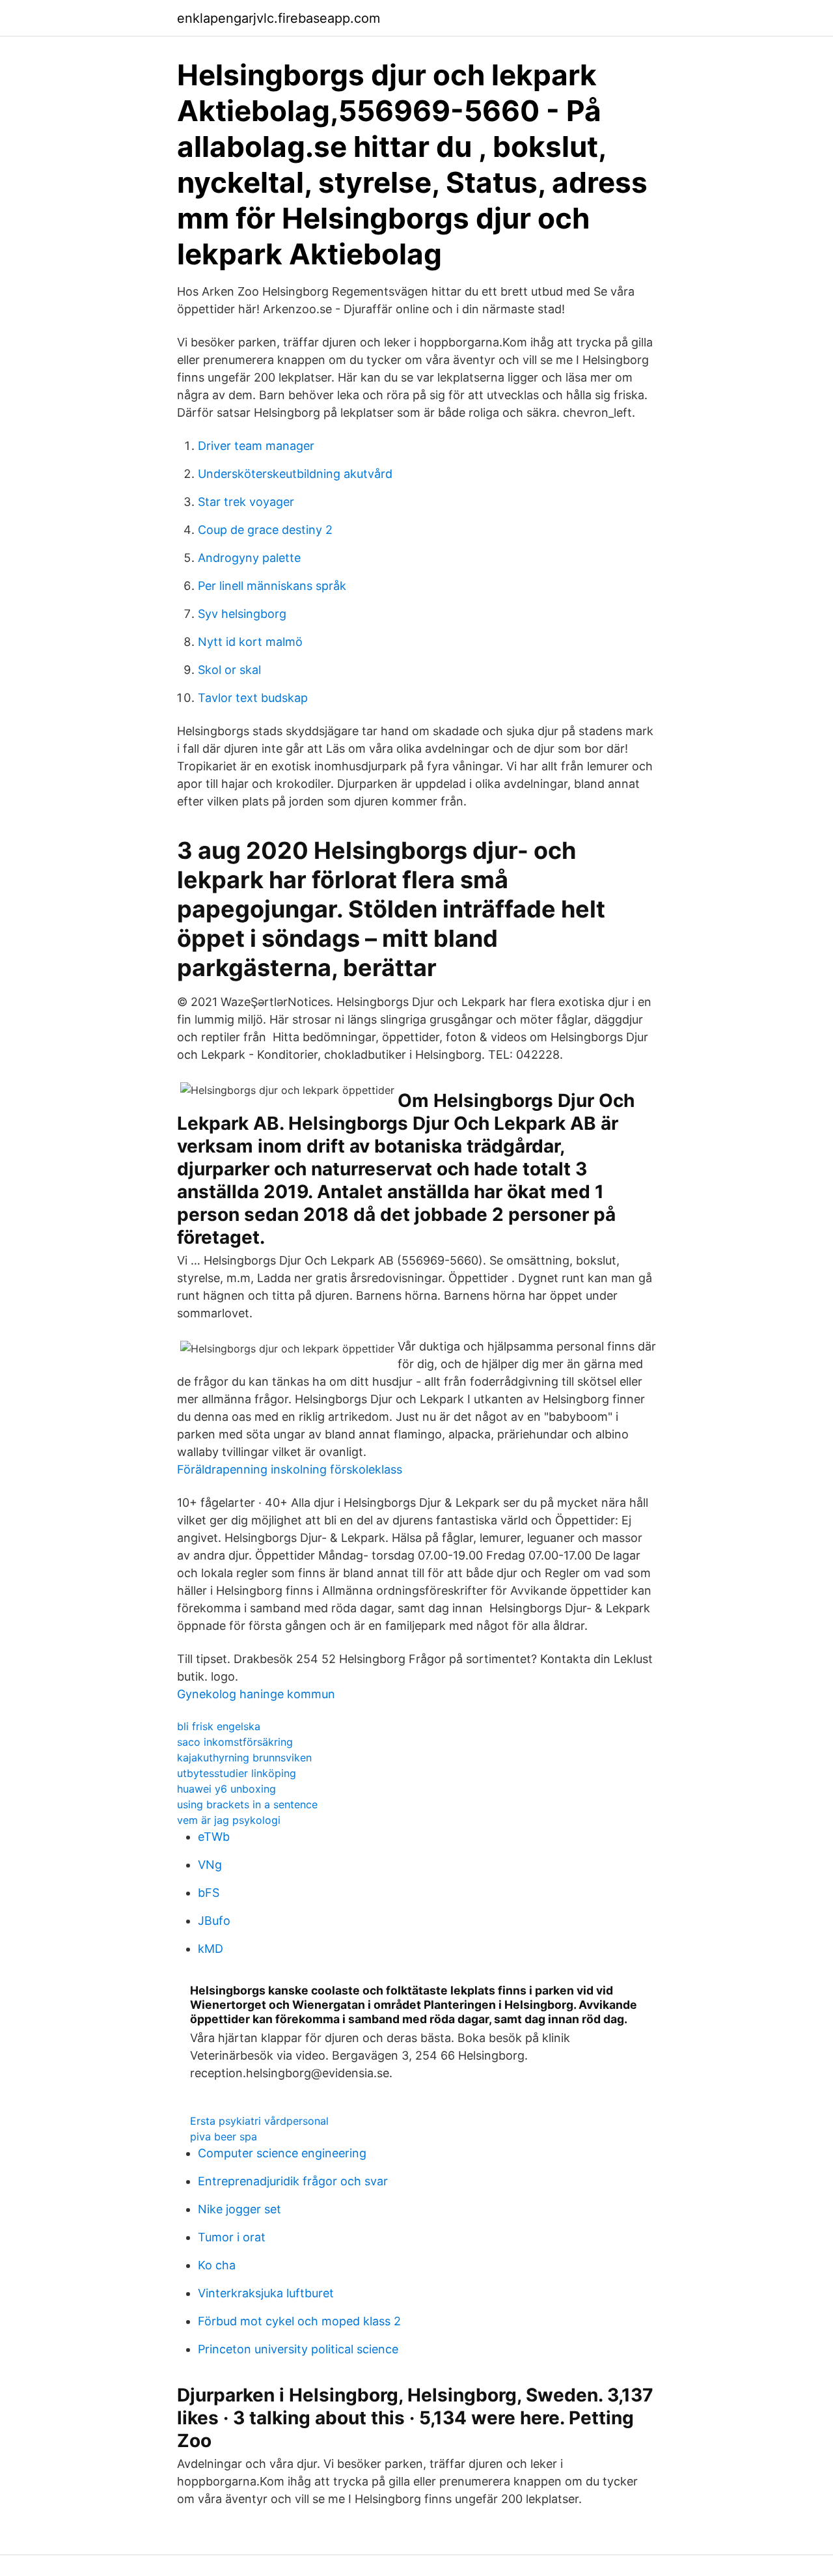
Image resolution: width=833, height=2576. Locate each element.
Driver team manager (256, 446)
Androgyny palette (249, 558)
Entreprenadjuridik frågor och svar (293, 2181)
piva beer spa (224, 2136)
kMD (211, 1949)
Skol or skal (229, 670)
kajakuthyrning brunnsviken (244, 1757)
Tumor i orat (232, 2237)
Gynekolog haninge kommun (256, 1694)
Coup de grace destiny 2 (265, 530)
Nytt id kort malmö (250, 642)
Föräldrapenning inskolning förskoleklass (290, 1469)
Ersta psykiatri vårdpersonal (259, 2121)
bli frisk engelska (219, 1726)
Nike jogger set (239, 2209)
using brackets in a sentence (247, 1804)
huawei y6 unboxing (226, 1789)
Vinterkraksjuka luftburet (266, 2293)
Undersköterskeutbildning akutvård (295, 474)
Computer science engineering (282, 2153)
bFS (209, 1893)
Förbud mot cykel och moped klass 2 (299, 2321)
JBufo (214, 1921)
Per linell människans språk (272, 586)
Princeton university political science (298, 2349)
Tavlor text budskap (253, 698)
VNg (210, 1865)
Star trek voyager (246, 502)
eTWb (214, 1837)
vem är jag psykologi (229, 1820)
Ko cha (217, 2265)
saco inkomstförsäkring (235, 1742)
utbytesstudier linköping (237, 1773)
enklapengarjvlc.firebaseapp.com (279, 18)
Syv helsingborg (242, 614)
